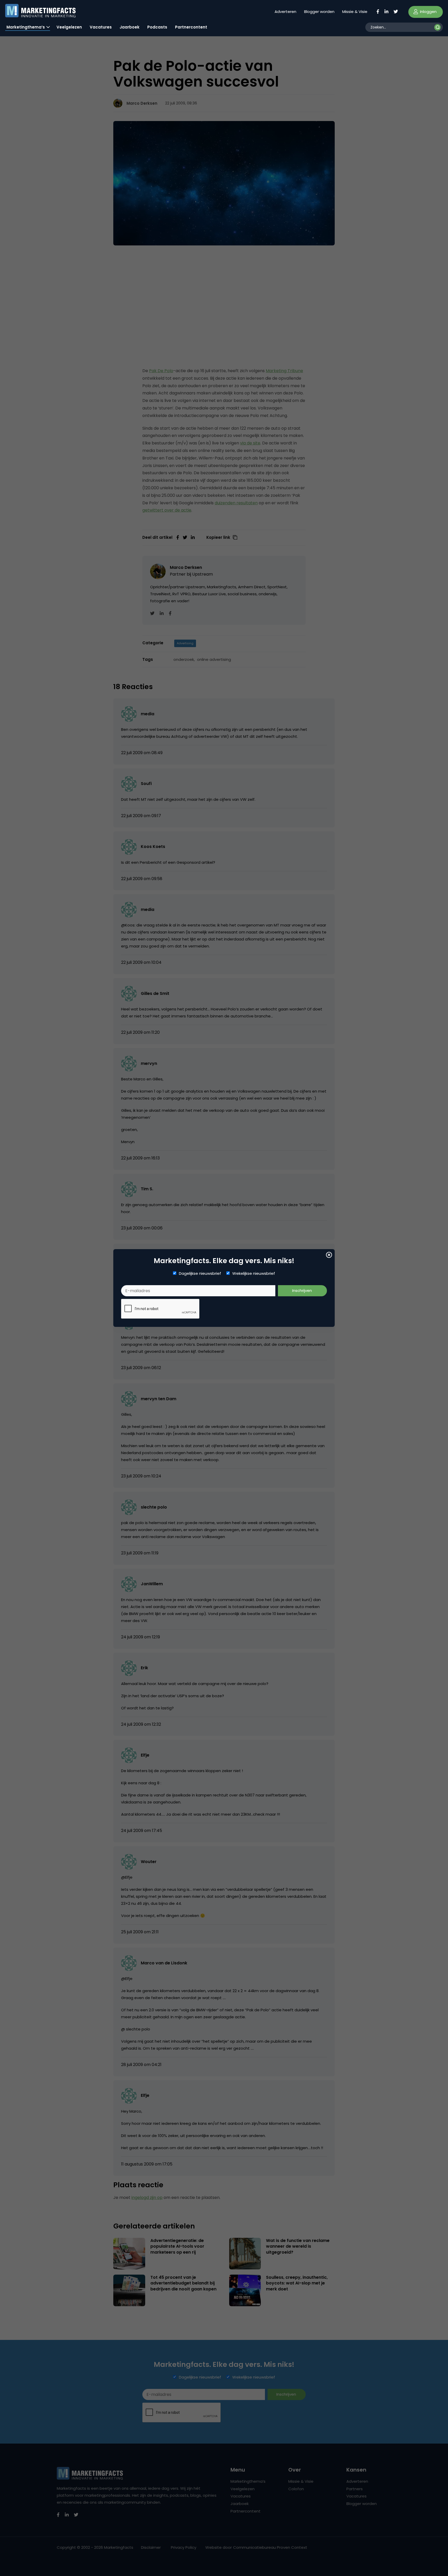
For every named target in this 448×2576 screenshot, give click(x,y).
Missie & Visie (355, 12)
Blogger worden (319, 12)
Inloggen (428, 12)
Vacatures (101, 27)
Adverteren (285, 12)
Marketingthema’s (26, 27)
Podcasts (157, 27)
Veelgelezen (69, 27)
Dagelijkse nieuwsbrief (200, 1273)
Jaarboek (129, 27)
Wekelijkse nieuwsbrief (254, 1273)
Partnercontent (191, 27)
